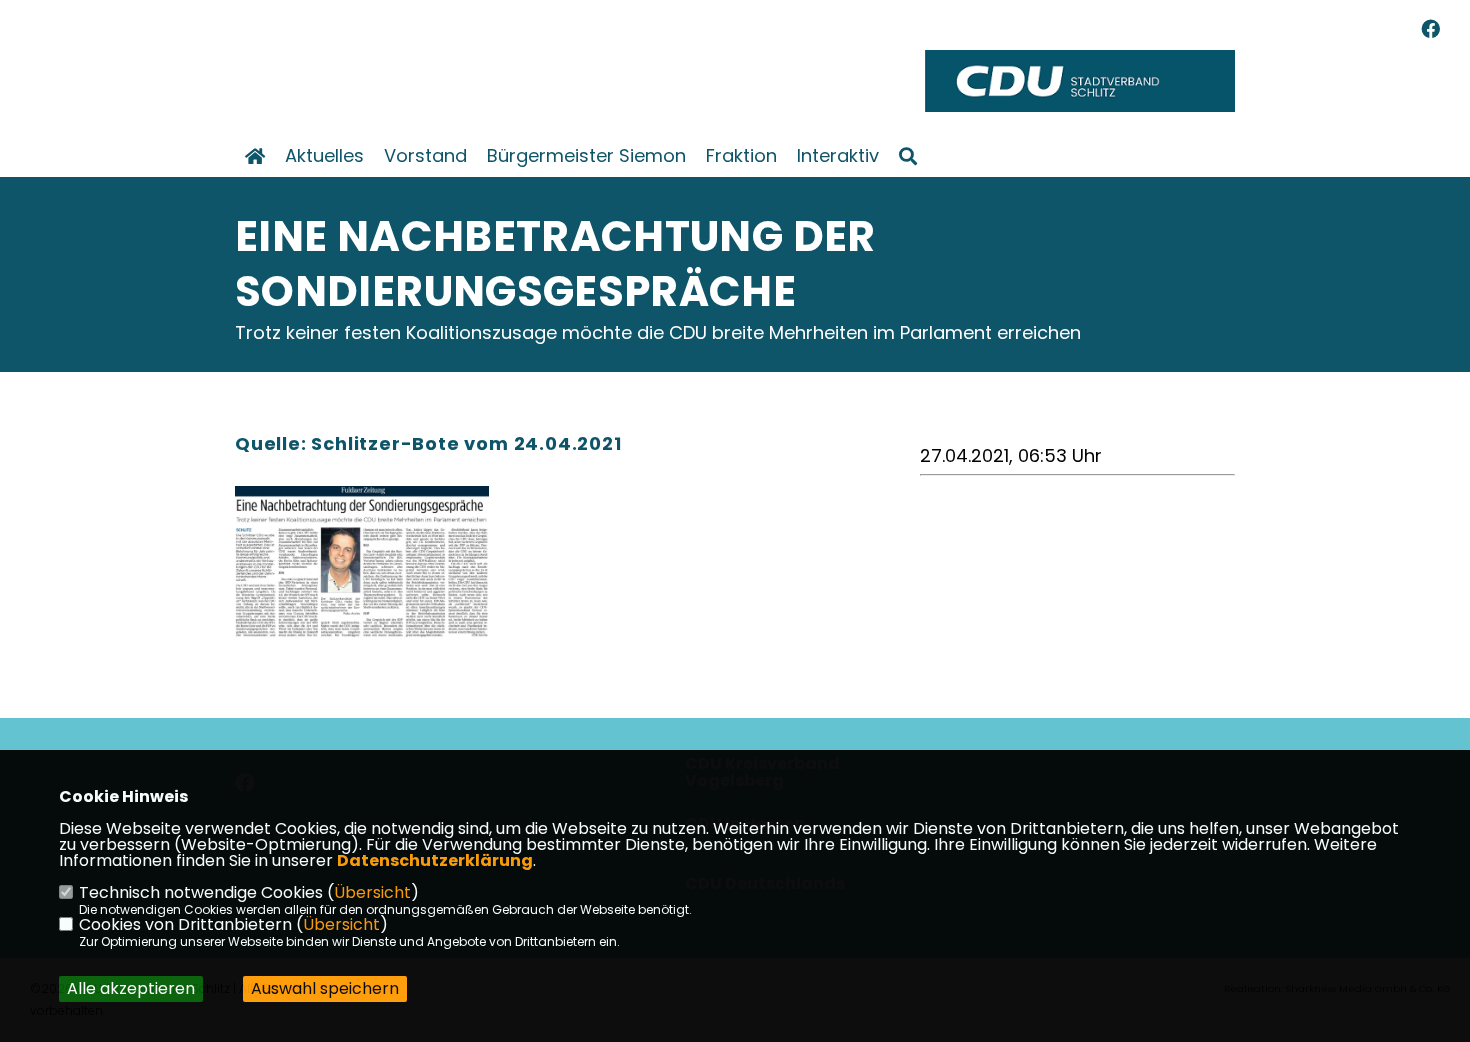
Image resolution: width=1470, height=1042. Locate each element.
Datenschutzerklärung (435, 860)
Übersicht (372, 892)
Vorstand (425, 156)
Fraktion (741, 156)
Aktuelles (324, 156)
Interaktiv (838, 156)
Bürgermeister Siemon (586, 156)
